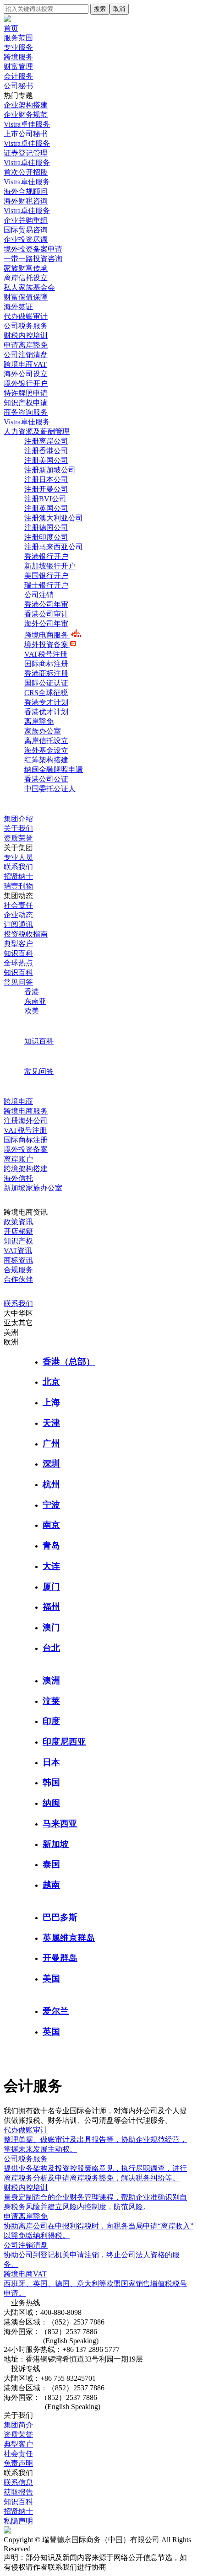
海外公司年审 (46, 624)
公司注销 (39, 595)
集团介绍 (18, 819)
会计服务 (18, 76)
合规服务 (18, 1270)
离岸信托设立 (46, 741)
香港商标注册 (46, 673)
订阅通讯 (18, 924)
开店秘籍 (18, 1231)
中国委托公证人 (50, 789)
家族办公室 (43, 731)
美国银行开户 (46, 576)
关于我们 (18, 828)
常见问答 (18, 982)
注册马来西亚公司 (54, 547)
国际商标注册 (46, 664)
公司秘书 (18, 86)
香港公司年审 (46, 604)
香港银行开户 (46, 556)
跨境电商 (18, 1101)
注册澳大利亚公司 (54, 518)
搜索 (100, 9)
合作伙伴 (18, 1279)
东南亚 (35, 1001)
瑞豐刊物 (18, 886)
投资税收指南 (26, 934)
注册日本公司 (46, 479)
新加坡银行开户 (50, 566)
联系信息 (18, 2482)
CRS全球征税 (46, 693)
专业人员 (18, 857)
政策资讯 (18, 1222)
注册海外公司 (26, 1121)
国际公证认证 (46, 683)
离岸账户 (18, 1159)
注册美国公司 (46, 460)
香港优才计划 (46, 712)
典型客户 (18, 944)
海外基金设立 (46, 750)
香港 (32, 992)
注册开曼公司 (46, 489)
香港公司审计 (46, 614)
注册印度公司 (46, 537)
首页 (11, 28)
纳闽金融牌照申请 (54, 769)
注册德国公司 (46, 528)
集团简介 (18, 2425)
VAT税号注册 (46, 654)
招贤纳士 (18, 876)
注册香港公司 (46, 451)
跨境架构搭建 (26, 1169)
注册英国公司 (46, 508)
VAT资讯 (18, 1251)
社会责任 (18, 905)
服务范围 (18, 38)
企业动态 (18, 915)
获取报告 (18, 2492)
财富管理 (18, 67)
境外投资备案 (47, 645)
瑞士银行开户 (46, 585)
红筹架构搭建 (46, 760)
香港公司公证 (46, 779)
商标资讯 (18, 1260)
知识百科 (18, 953)
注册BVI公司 (45, 499)
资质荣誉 (18, 838)
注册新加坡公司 (50, 470)
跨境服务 (18, 57)
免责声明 (18, 2463)
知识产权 (18, 1241)
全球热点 (18, 963)
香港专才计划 (46, 702)
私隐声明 (18, 2521)
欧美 (32, 1011)
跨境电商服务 (47, 635)
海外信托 (18, 1178)
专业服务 (18, 47)
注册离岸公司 (46, 441)
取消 (119, 9)
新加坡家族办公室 (33, 1188)
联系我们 (18, 867)
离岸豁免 (39, 721)
